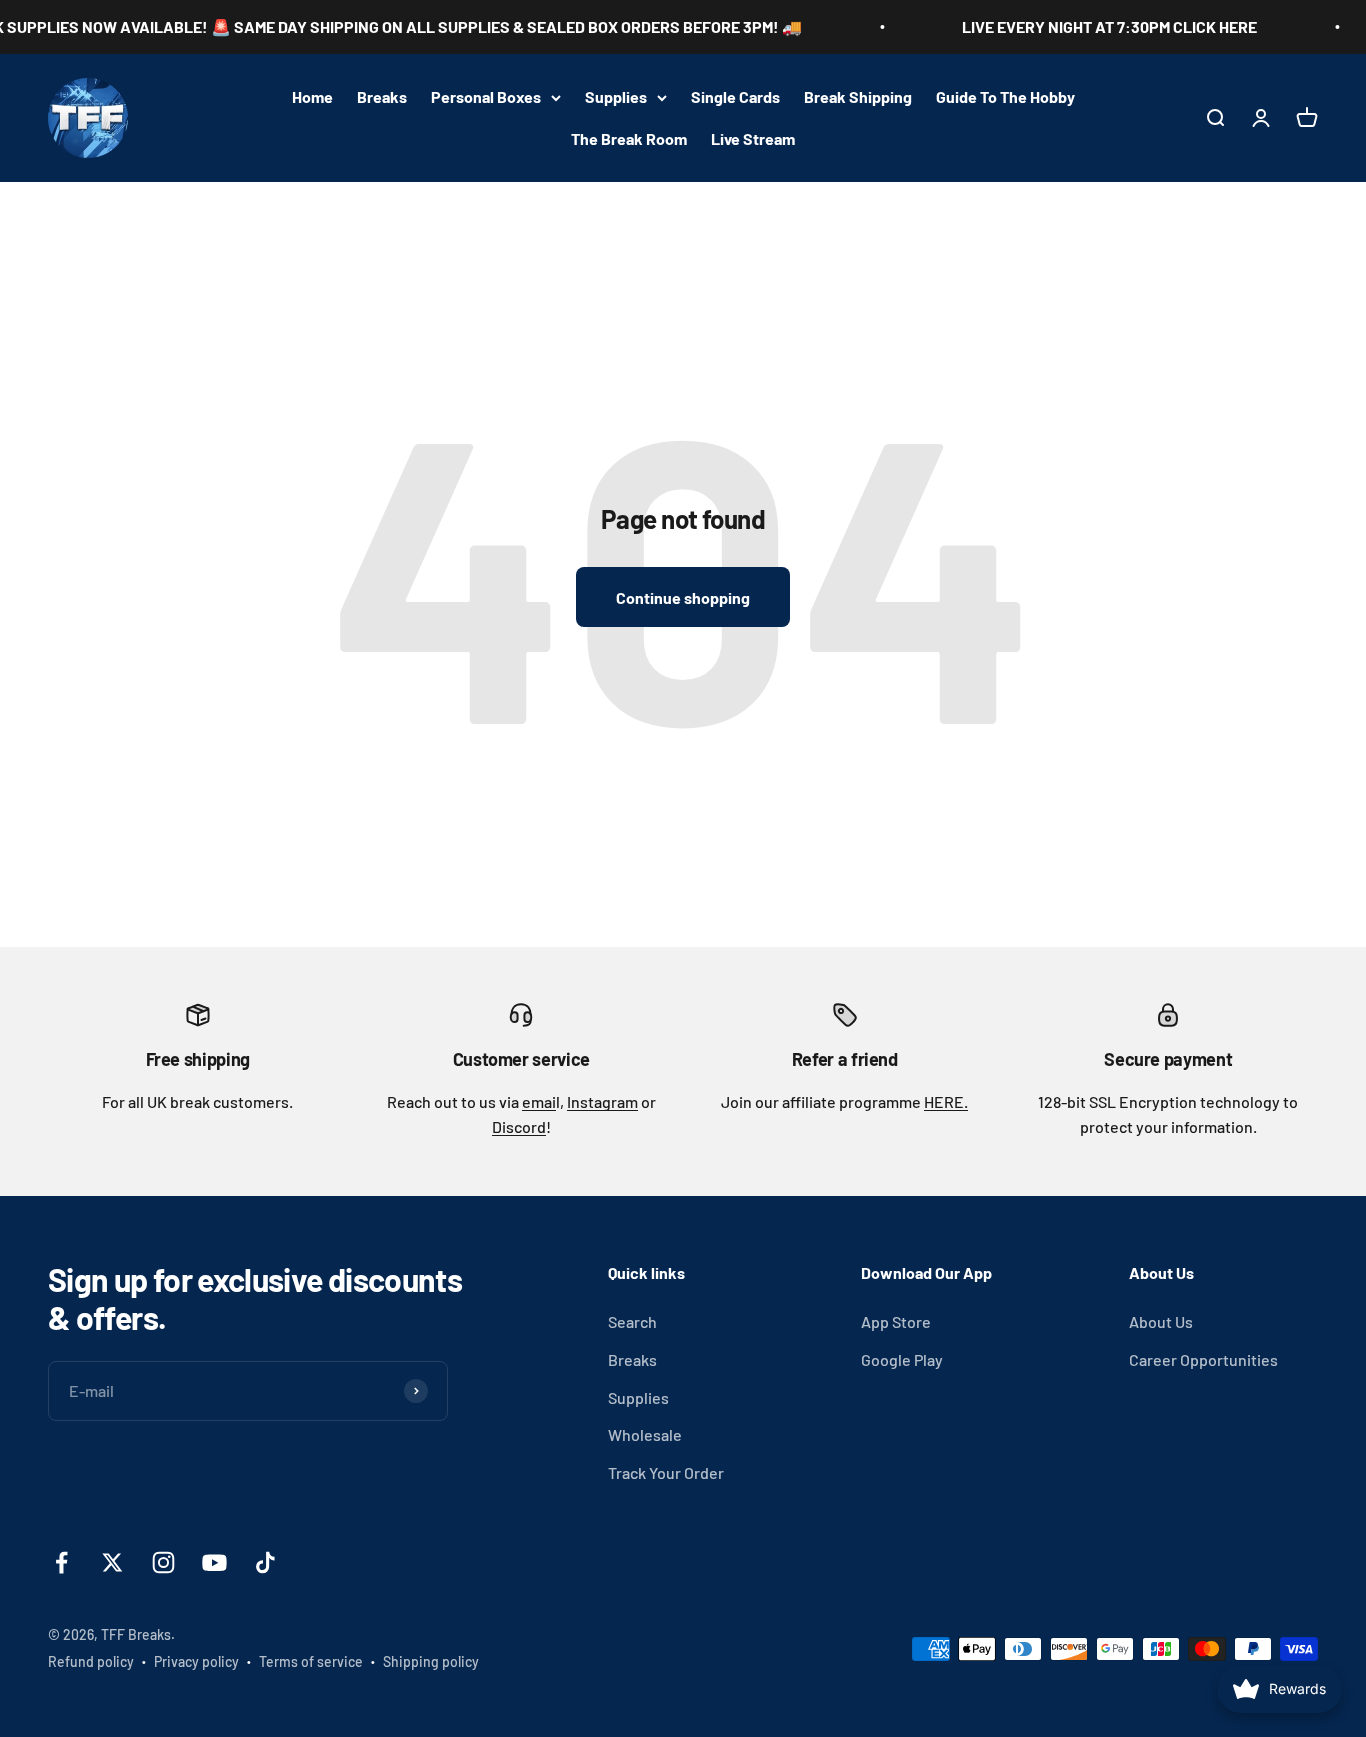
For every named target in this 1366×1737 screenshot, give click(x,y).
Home (312, 96)
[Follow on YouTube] (214, 1562)
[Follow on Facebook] (61, 1562)
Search (632, 1321)
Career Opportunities (1203, 1359)
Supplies (616, 96)
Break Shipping (858, 96)
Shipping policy (431, 1661)
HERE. (946, 1101)
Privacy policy (196, 1661)
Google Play (902, 1359)
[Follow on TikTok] (265, 1562)
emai (539, 1101)
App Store (896, 1321)
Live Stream (753, 138)
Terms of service (311, 1661)
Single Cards (735, 96)
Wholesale (645, 1434)
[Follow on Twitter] (112, 1562)
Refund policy (91, 1661)
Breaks (382, 96)
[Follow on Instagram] (163, 1562)
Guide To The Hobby (1005, 96)
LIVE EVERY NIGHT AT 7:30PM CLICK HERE (1087, 26)
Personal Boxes (486, 96)
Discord (519, 1126)
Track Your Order (666, 1472)
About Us (1161, 1321)
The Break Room (629, 138)
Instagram (602, 1101)
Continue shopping (683, 597)
